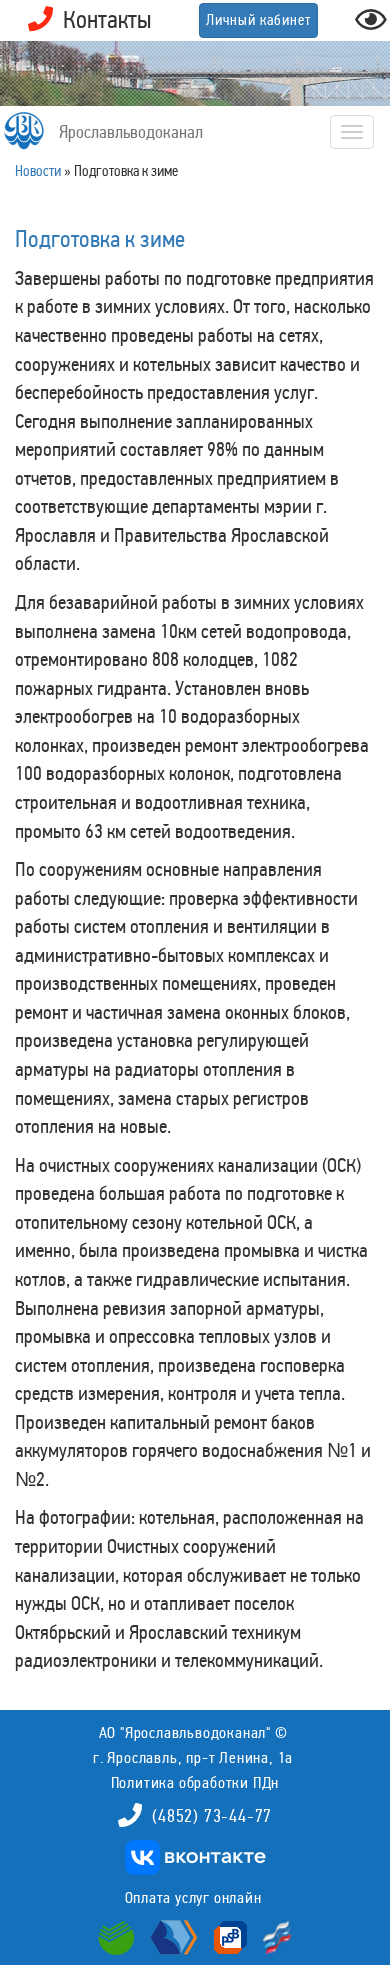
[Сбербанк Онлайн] (119, 1936)
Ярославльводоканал (131, 132)
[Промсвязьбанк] (228, 1936)
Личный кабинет (258, 20)
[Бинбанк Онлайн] (171, 1936)
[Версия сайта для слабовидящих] (371, 25)
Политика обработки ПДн (195, 1782)
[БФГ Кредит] (272, 1936)
